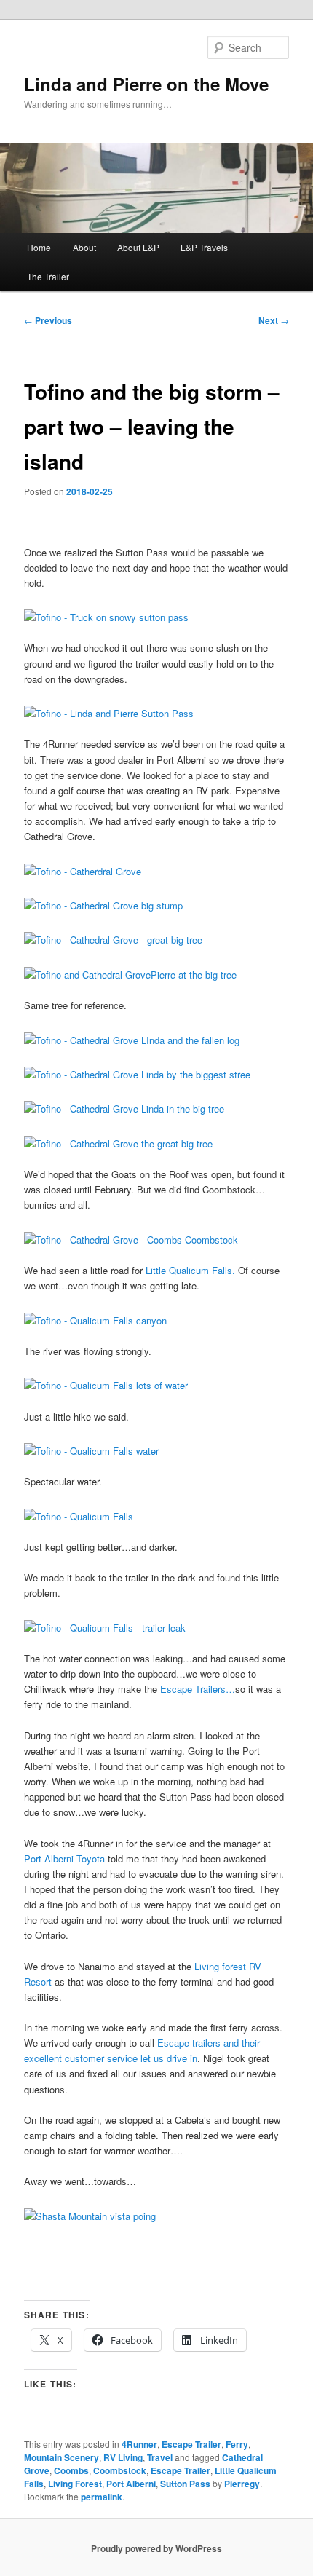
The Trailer (48, 276)
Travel (160, 2457)
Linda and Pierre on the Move (146, 84)
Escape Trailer (191, 2444)
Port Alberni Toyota (64, 1858)
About (84, 247)
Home (39, 247)
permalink (102, 2497)
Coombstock (120, 2470)
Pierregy (242, 2484)
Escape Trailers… (196, 1689)
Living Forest (75, 2484)
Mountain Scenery (62, 2457)
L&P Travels (204, 247)
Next (274, 320)
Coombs (71, 2470)
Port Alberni (131, 2484)
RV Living (123, 2457)
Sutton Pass (185, 2484)
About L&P (138, 247)
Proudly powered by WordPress (156, 2548)
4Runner (139, 2444)
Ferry (237, 2444)
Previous (48, 320)
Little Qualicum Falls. (190, 1270)
